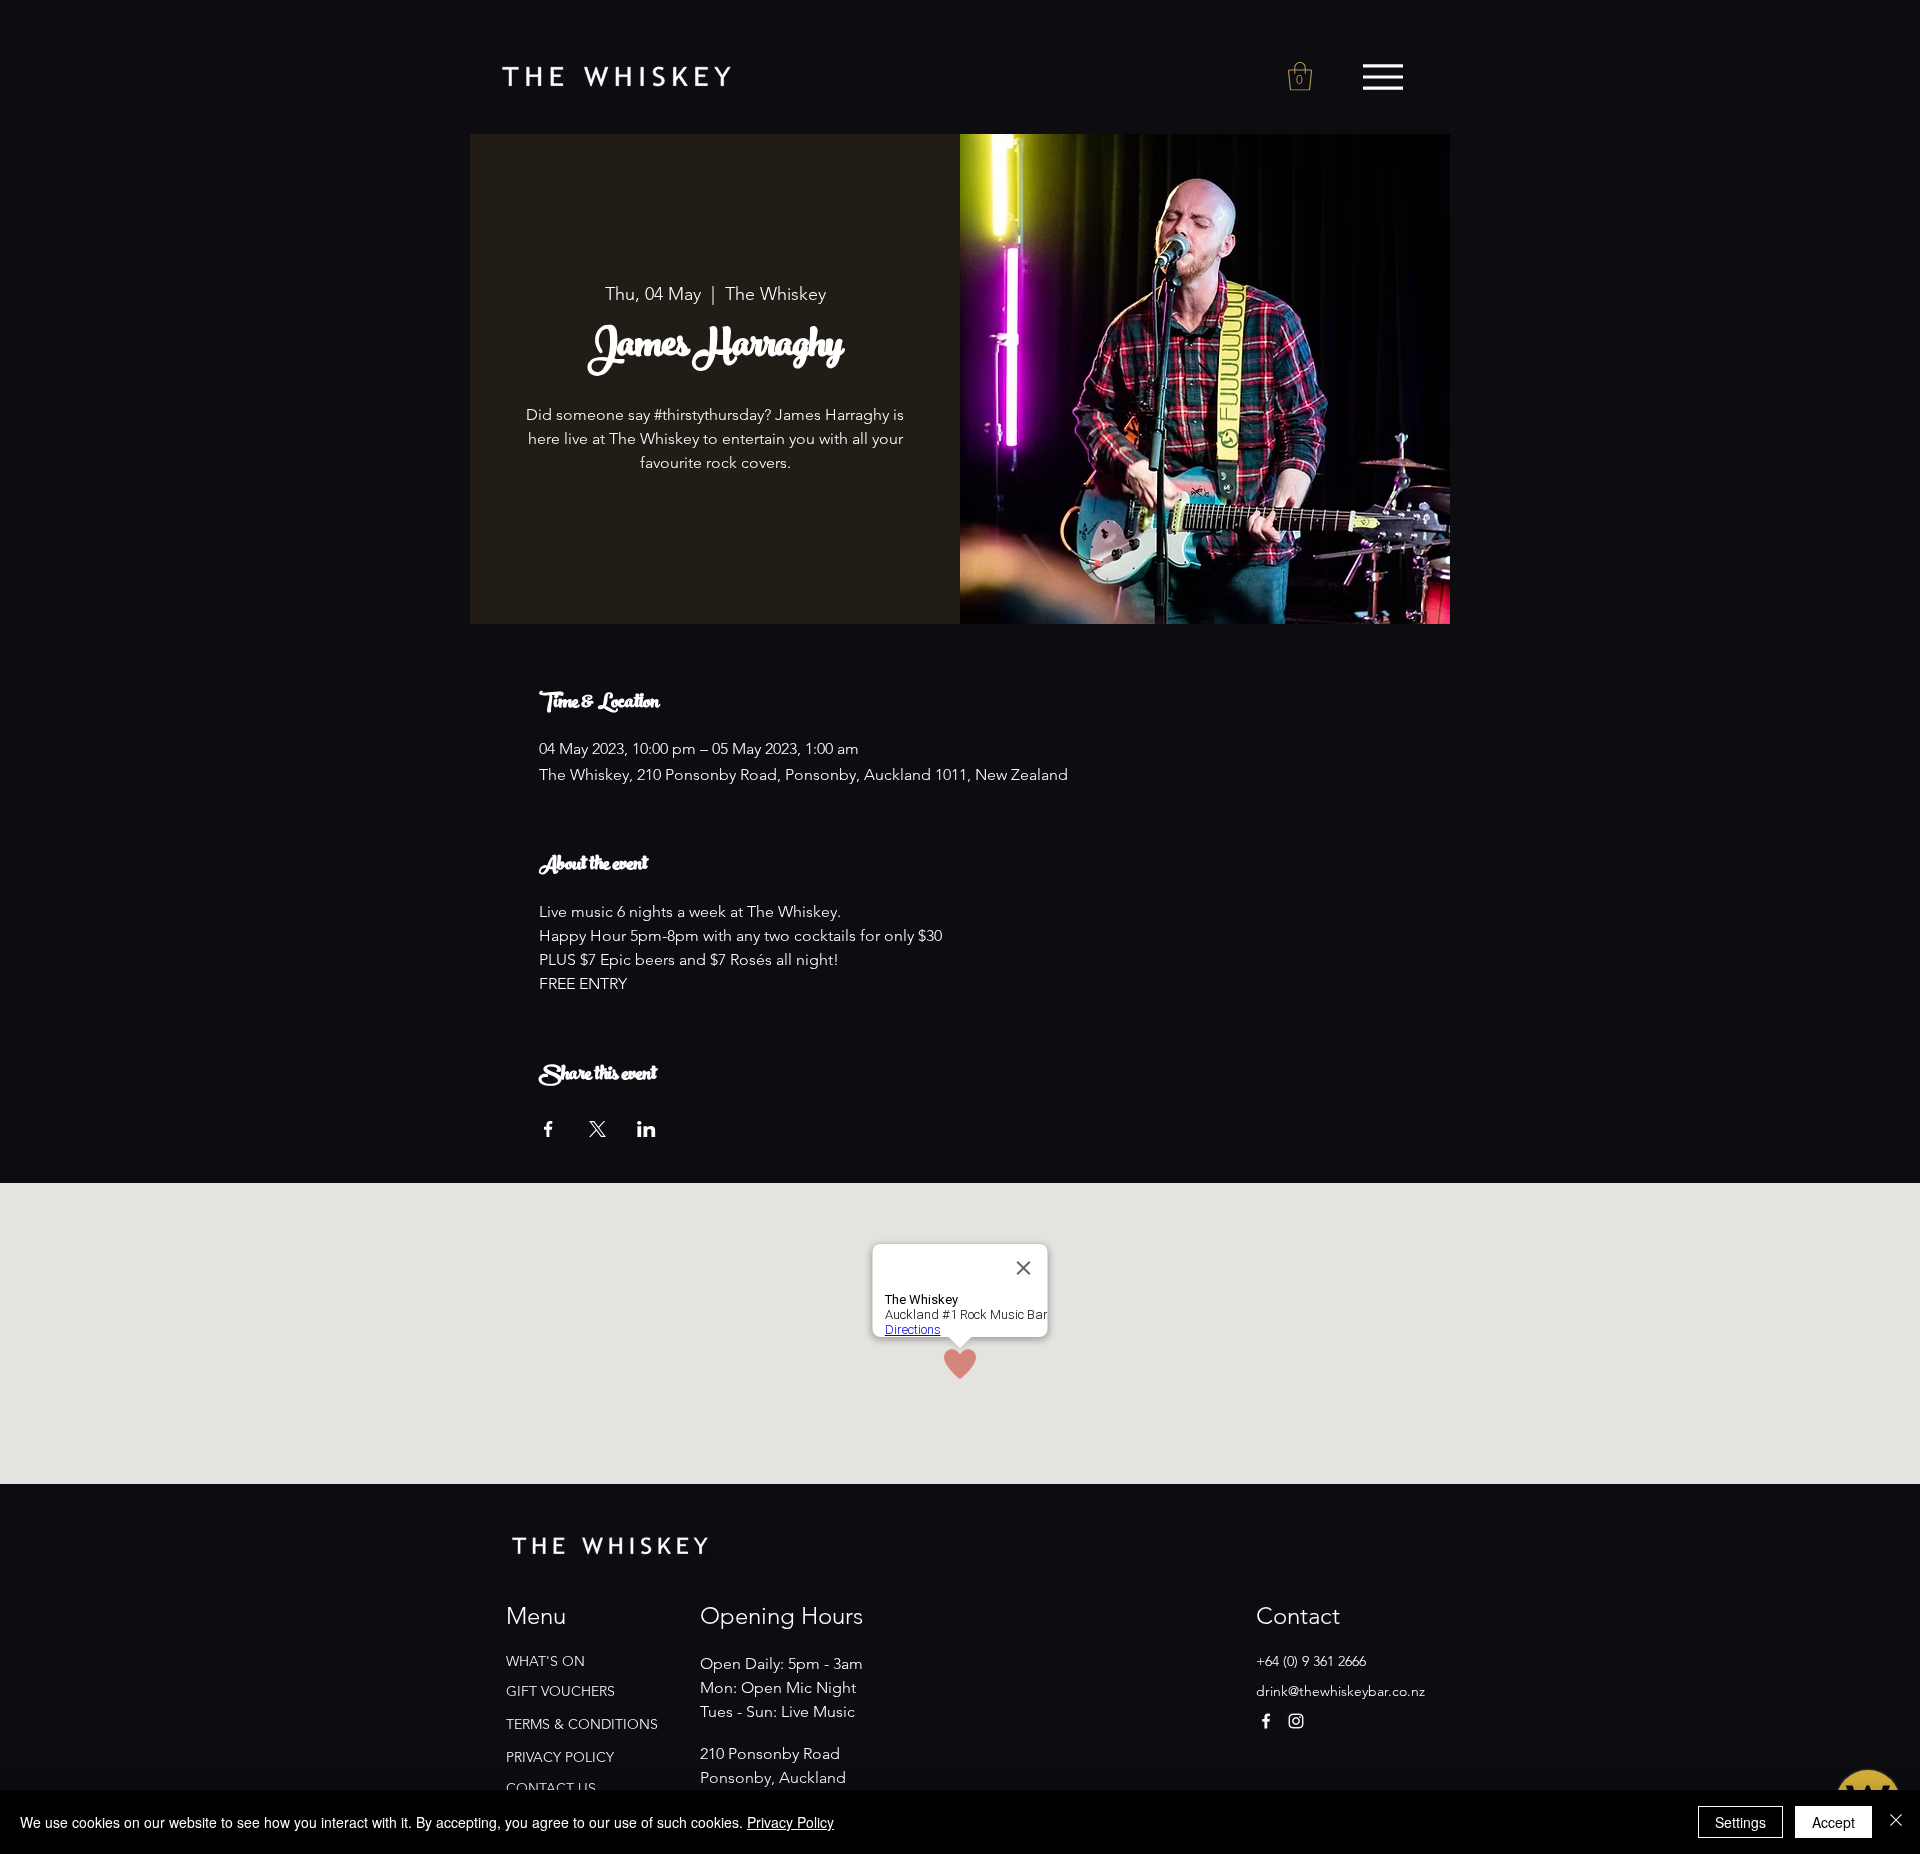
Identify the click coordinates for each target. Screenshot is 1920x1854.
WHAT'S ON (545, 1661)
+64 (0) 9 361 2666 (1311, 1661)
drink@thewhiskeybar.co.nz (1340, 1691)
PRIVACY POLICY (560, 1757)
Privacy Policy (790, 1822)
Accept (1833, 1822)
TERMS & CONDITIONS (582, 1724)
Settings (1740, 1822)
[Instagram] (1296, 1721)
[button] (1300, 76)
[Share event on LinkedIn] (646, 1129)
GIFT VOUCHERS (560, 1691)
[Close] (1896, 1822)
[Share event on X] (597, 1129)
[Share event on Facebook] (548, 1129)
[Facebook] (1266, 1721)
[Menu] (1382, 77)
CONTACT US (551, 1788)
